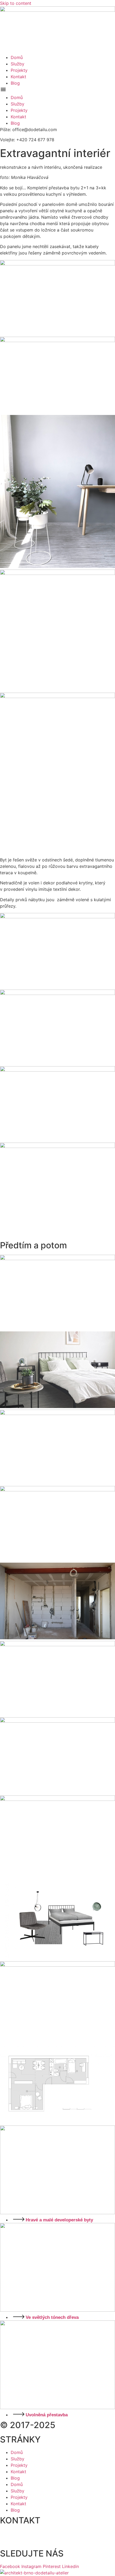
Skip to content (16, 3)
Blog (15, 83)
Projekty (19, 70)
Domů (17, 57)
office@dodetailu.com (23, 2542)
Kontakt (18, 77)
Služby (18, 64)
